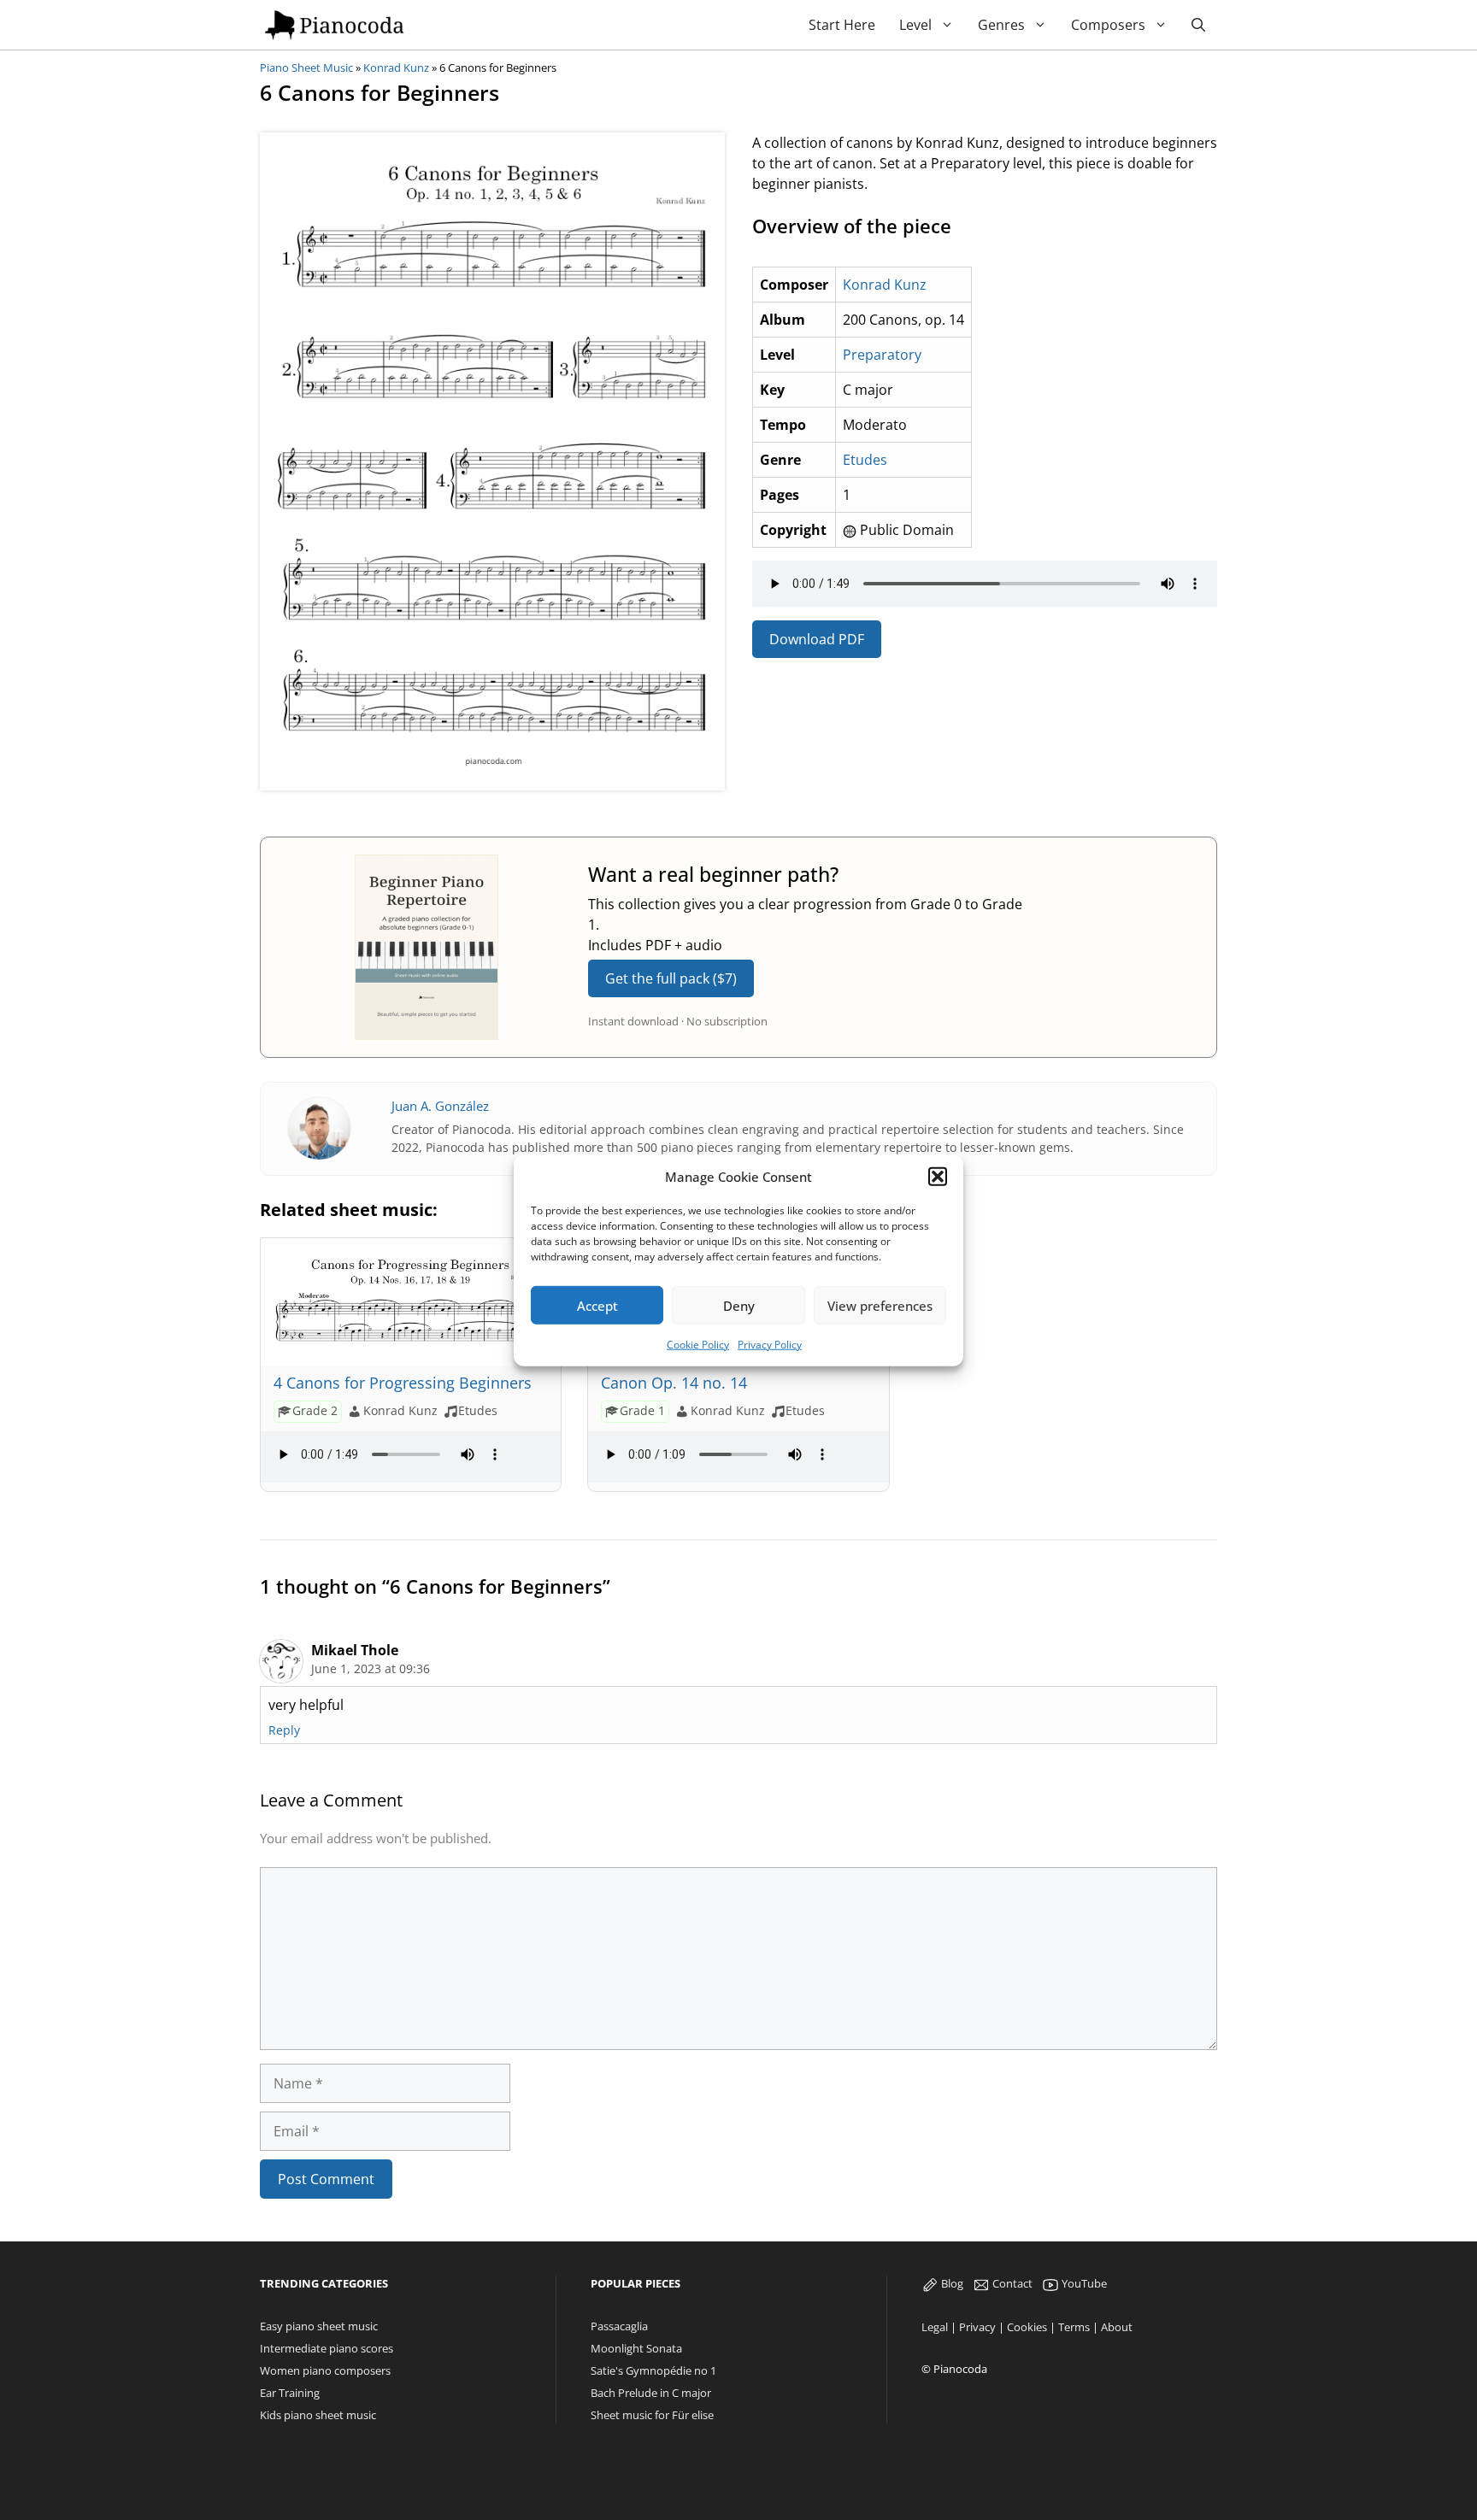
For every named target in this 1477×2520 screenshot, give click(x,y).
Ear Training (290, 2393)
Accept (597, 1305)
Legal (935, 2327)
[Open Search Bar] (1198, 25)
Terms (1074, 2327)
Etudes (865, 460)
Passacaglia (619, 2326)
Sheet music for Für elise (652, 2415)
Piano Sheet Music (306, 68)
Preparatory (882, 355)
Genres (1001, 25)
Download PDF (817, 639)
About (1117, 2327)
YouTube (1083, 2283)
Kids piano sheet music (318, 2415)
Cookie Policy (698, 1345)
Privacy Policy (770, 1345)
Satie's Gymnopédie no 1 (653, 2370)
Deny (739, 1305)
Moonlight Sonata (636, 2348)
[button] (938, 1177)
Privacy (977, 2327)
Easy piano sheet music (319, 2326)
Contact (1011, 2283)
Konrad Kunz (396, 68)
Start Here (842, 25)
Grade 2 (315, 1410)
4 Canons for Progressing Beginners (403, 1383)
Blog (951, 2283)
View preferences (880, 1305)
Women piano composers (325, 2370)
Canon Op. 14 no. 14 (674, 1383)
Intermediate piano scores (327, 2348)
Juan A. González (440, 1106)
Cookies (1027, 2327)
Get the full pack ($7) (671, 978)
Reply (284, 1730)
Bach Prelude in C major (651, 2393)
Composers (1108, 25)
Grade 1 (642, 1410)
